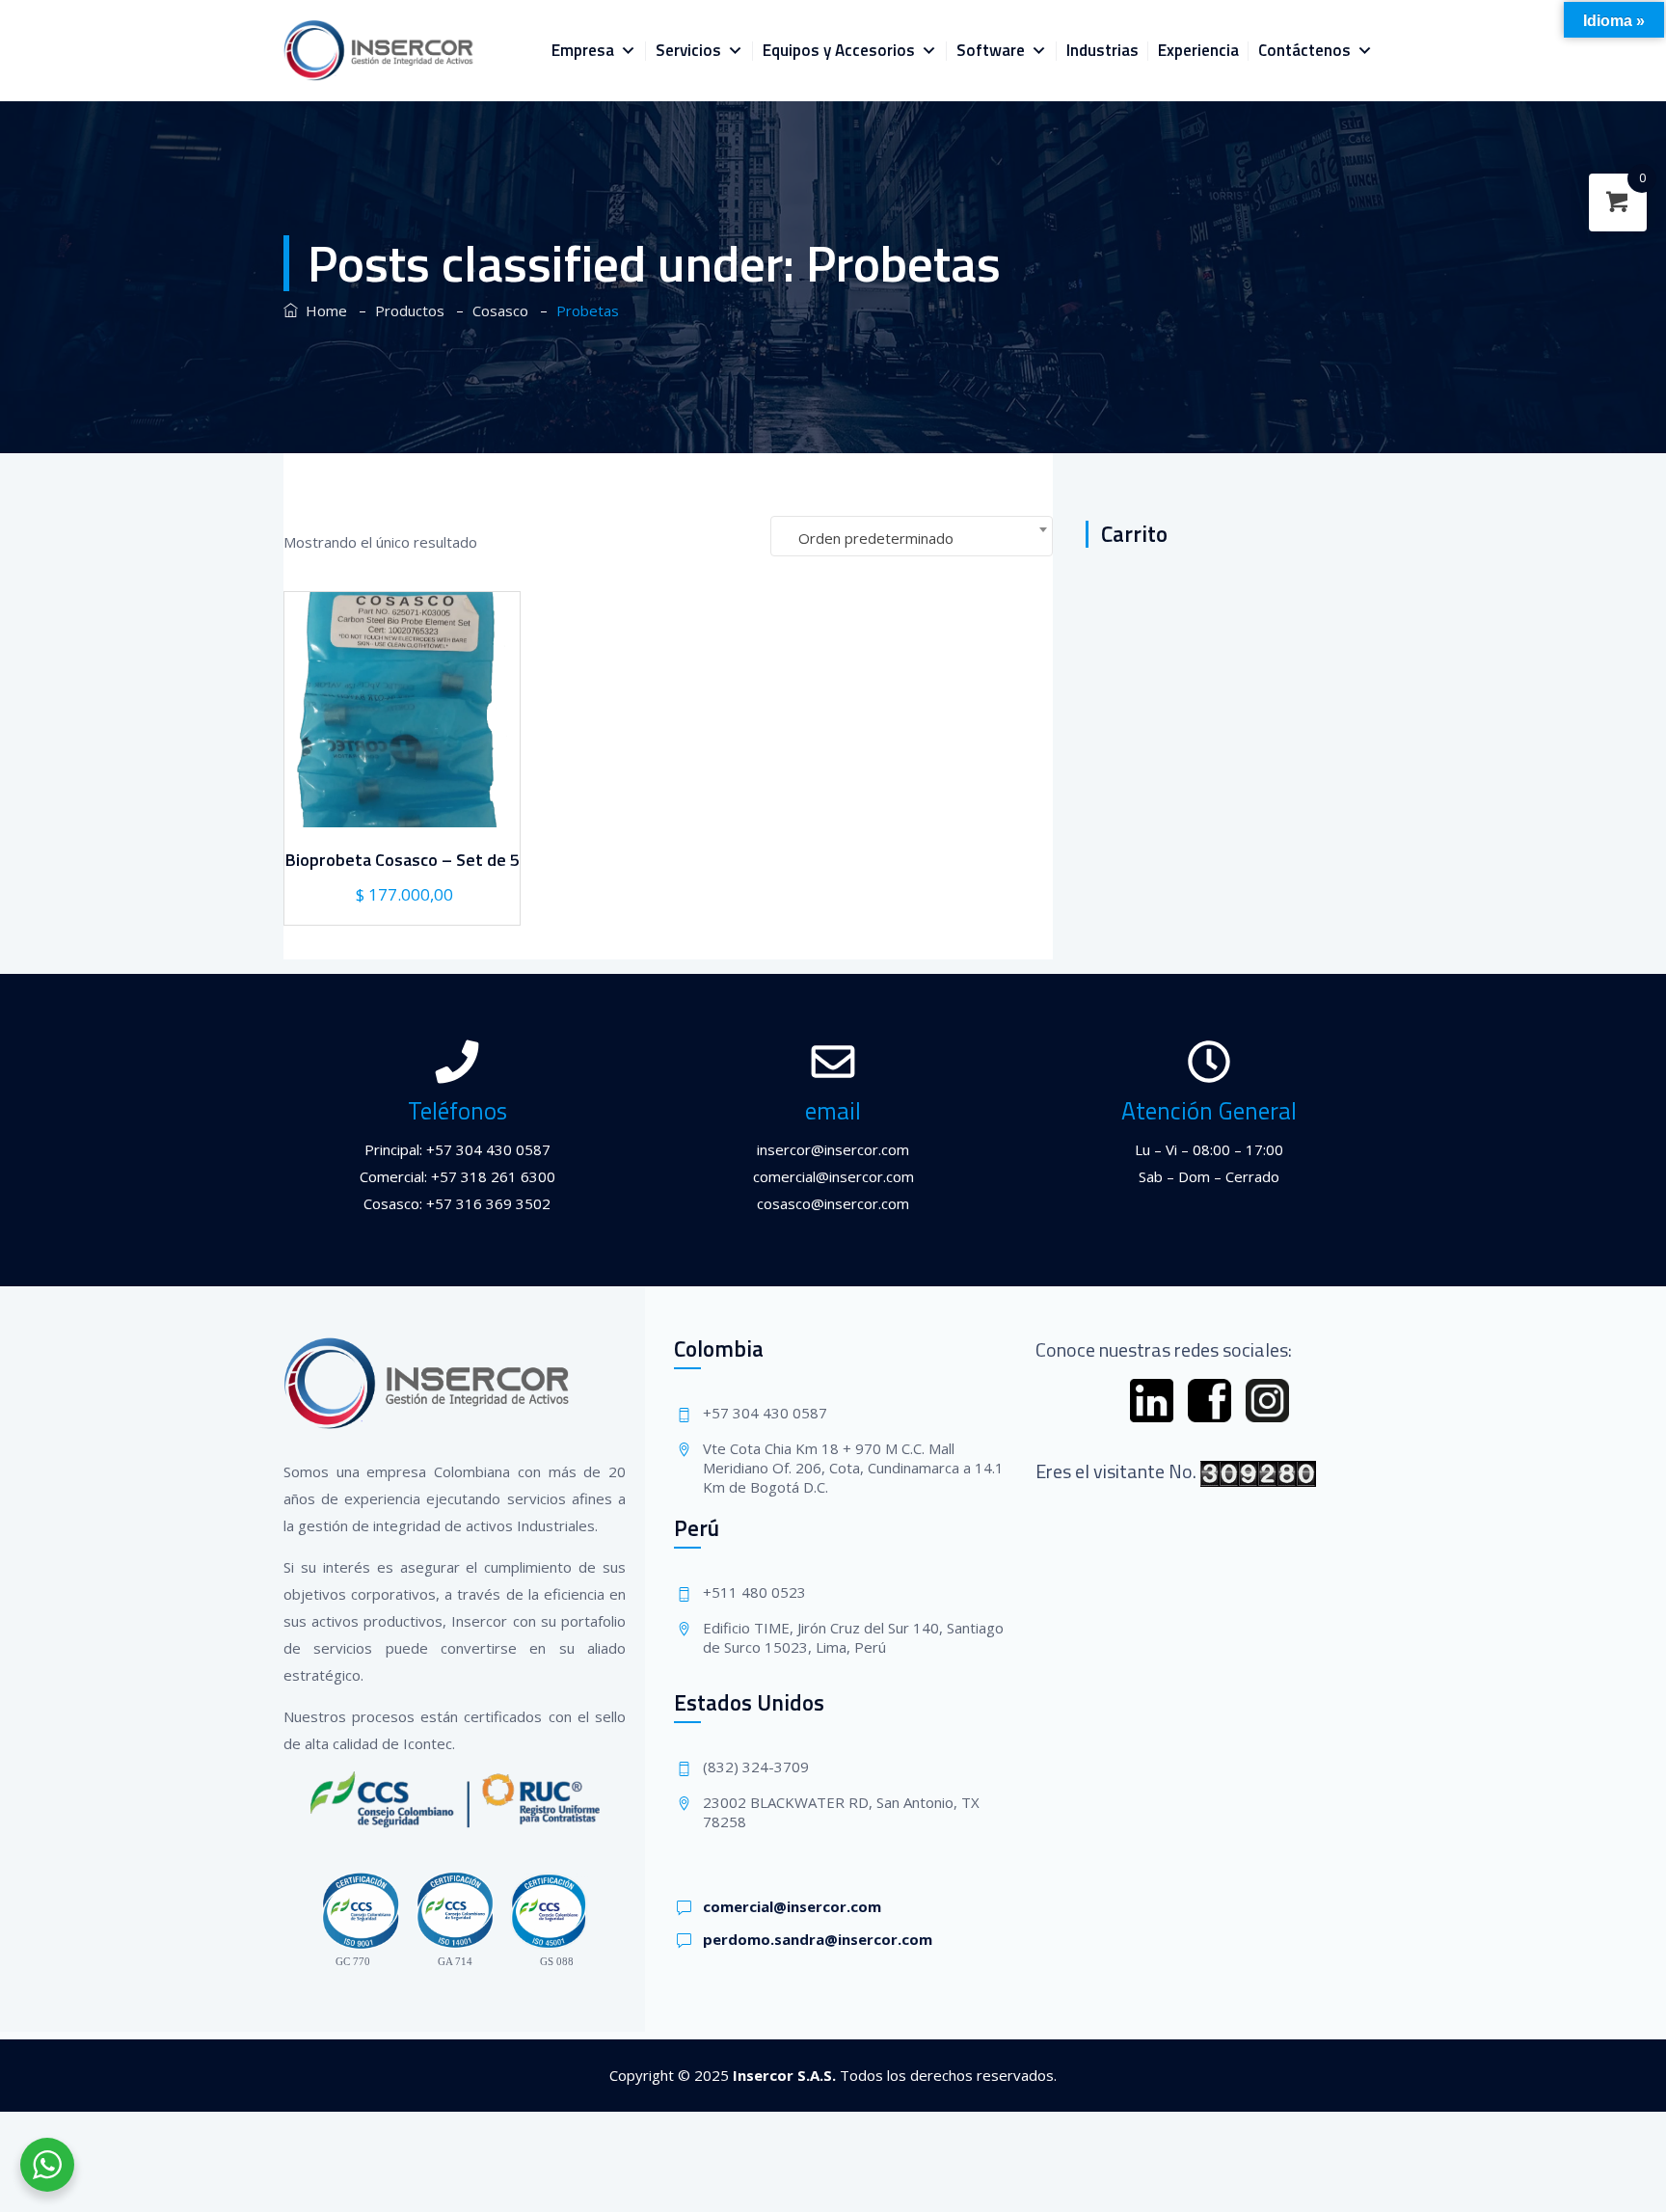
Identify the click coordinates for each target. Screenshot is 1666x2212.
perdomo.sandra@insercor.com (818, 1939)
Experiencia (1198, 50)
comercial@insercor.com (792, 1906)
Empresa (583, 50)
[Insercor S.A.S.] (379, 51)
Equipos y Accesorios (839, 50)
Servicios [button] (688, 50)
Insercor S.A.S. (784, 2075)
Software (991, 50)
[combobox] (912, 536)
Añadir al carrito (400, 803)
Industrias (1102, 50)
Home (322, 310)
